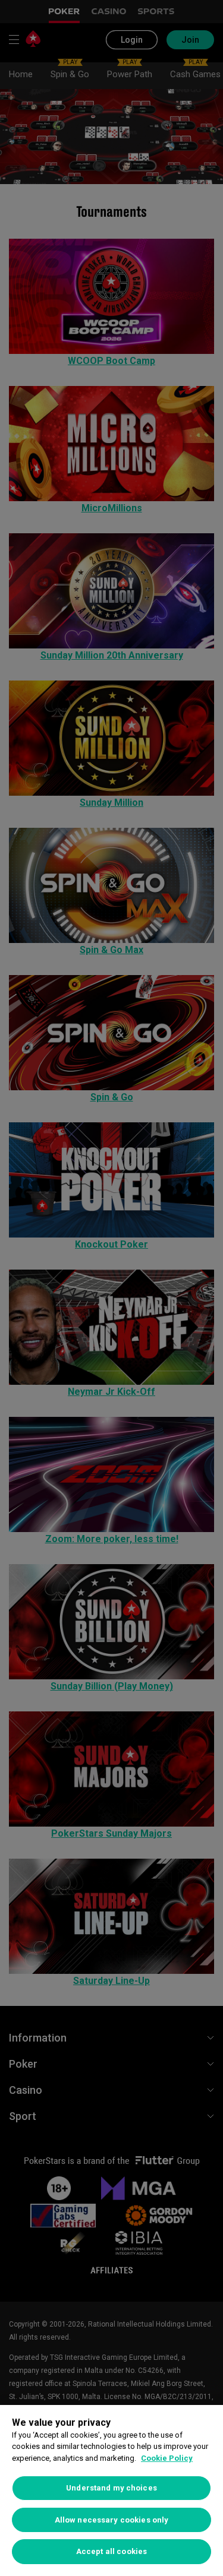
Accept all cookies (111, 2551)
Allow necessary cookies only (112, 2520)
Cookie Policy (167, 2458)
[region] (111, 2490)
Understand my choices (111, 2488)
